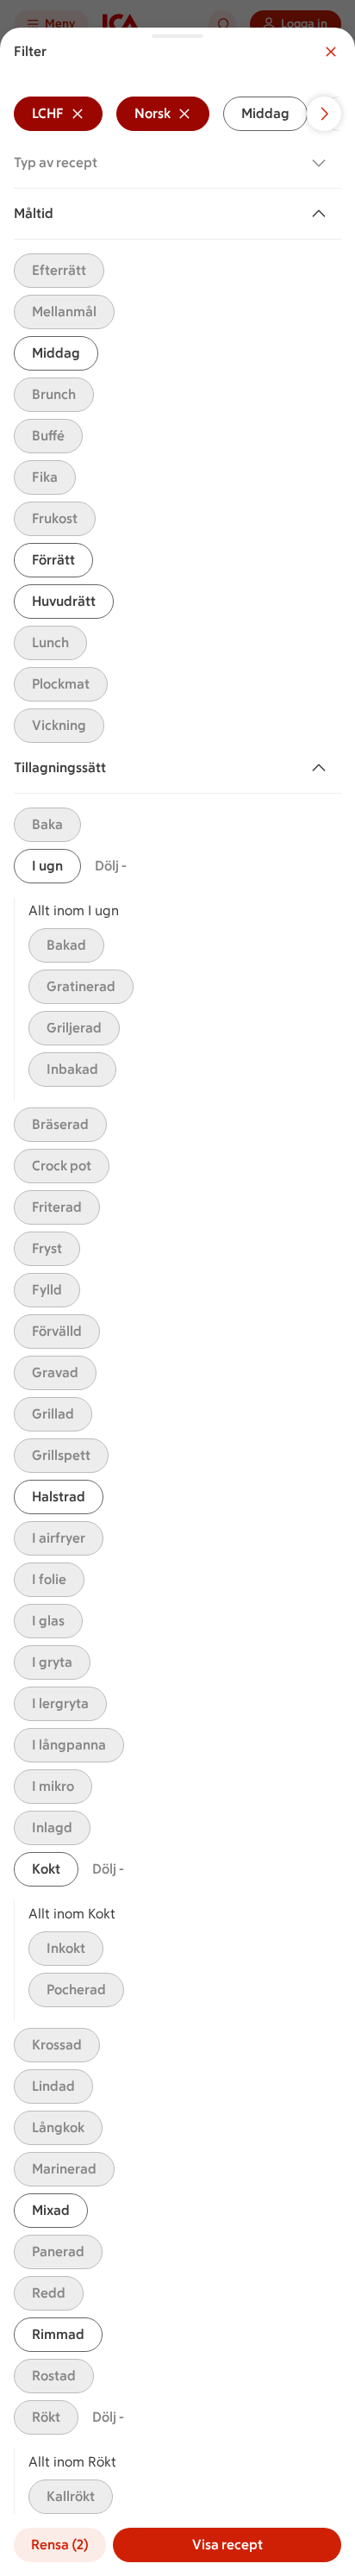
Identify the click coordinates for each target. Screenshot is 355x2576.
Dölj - (111, 866)
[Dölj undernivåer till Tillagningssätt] (322, 768)
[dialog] (177, 1302)
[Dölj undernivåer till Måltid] (322, 214)
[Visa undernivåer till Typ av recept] (322, 163)
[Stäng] (331, 52)
